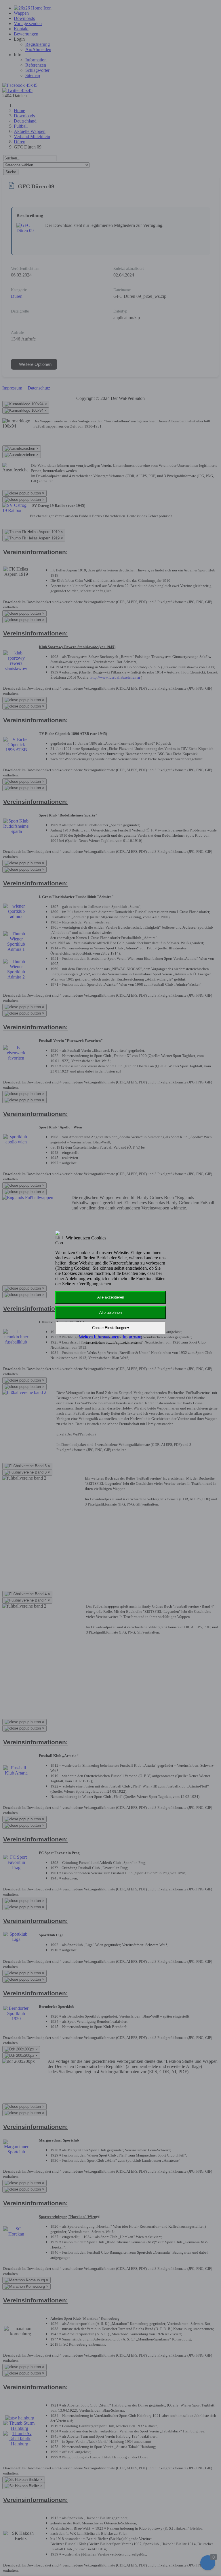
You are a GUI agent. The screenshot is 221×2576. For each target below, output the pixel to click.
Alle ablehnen (110, 1313)
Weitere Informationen (99, 1337)
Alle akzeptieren (111, 1297)
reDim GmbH (129, 1343)
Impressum (133, 1337)
